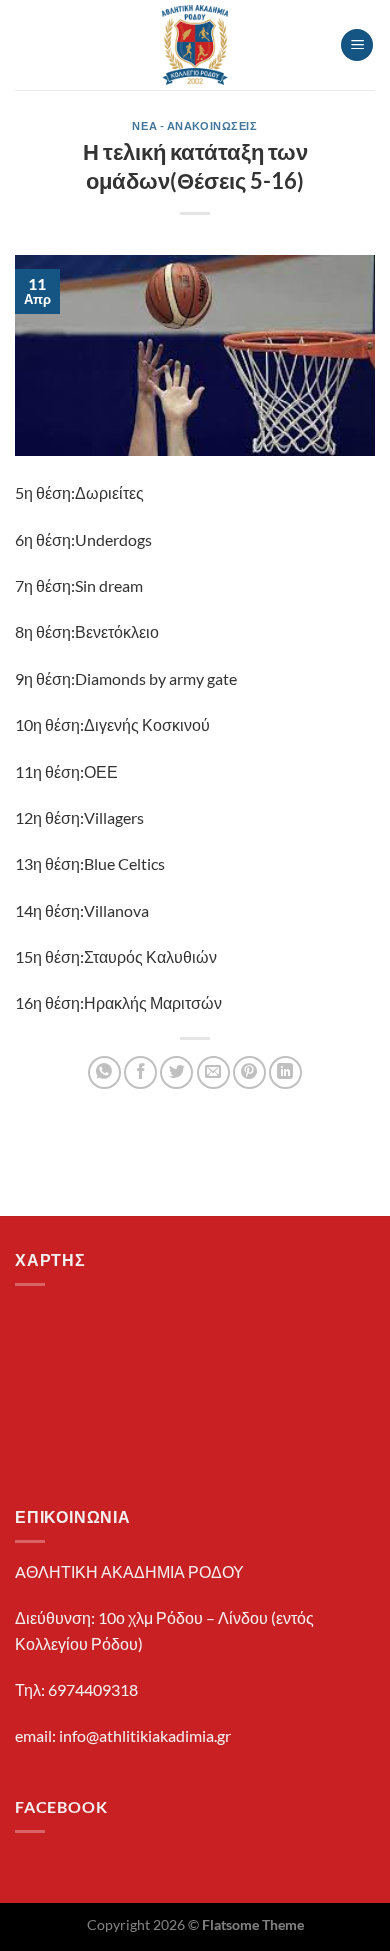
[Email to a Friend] (213, 1072)
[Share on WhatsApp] (104, 1072)
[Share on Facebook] (140, 1072)
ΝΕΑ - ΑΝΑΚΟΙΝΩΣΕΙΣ (194, 125)
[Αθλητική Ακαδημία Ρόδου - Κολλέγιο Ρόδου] (195, 45)
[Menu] (357, 45)
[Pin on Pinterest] (249, 1072)
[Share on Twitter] (176, 1072)
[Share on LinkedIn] (285, 1072)
